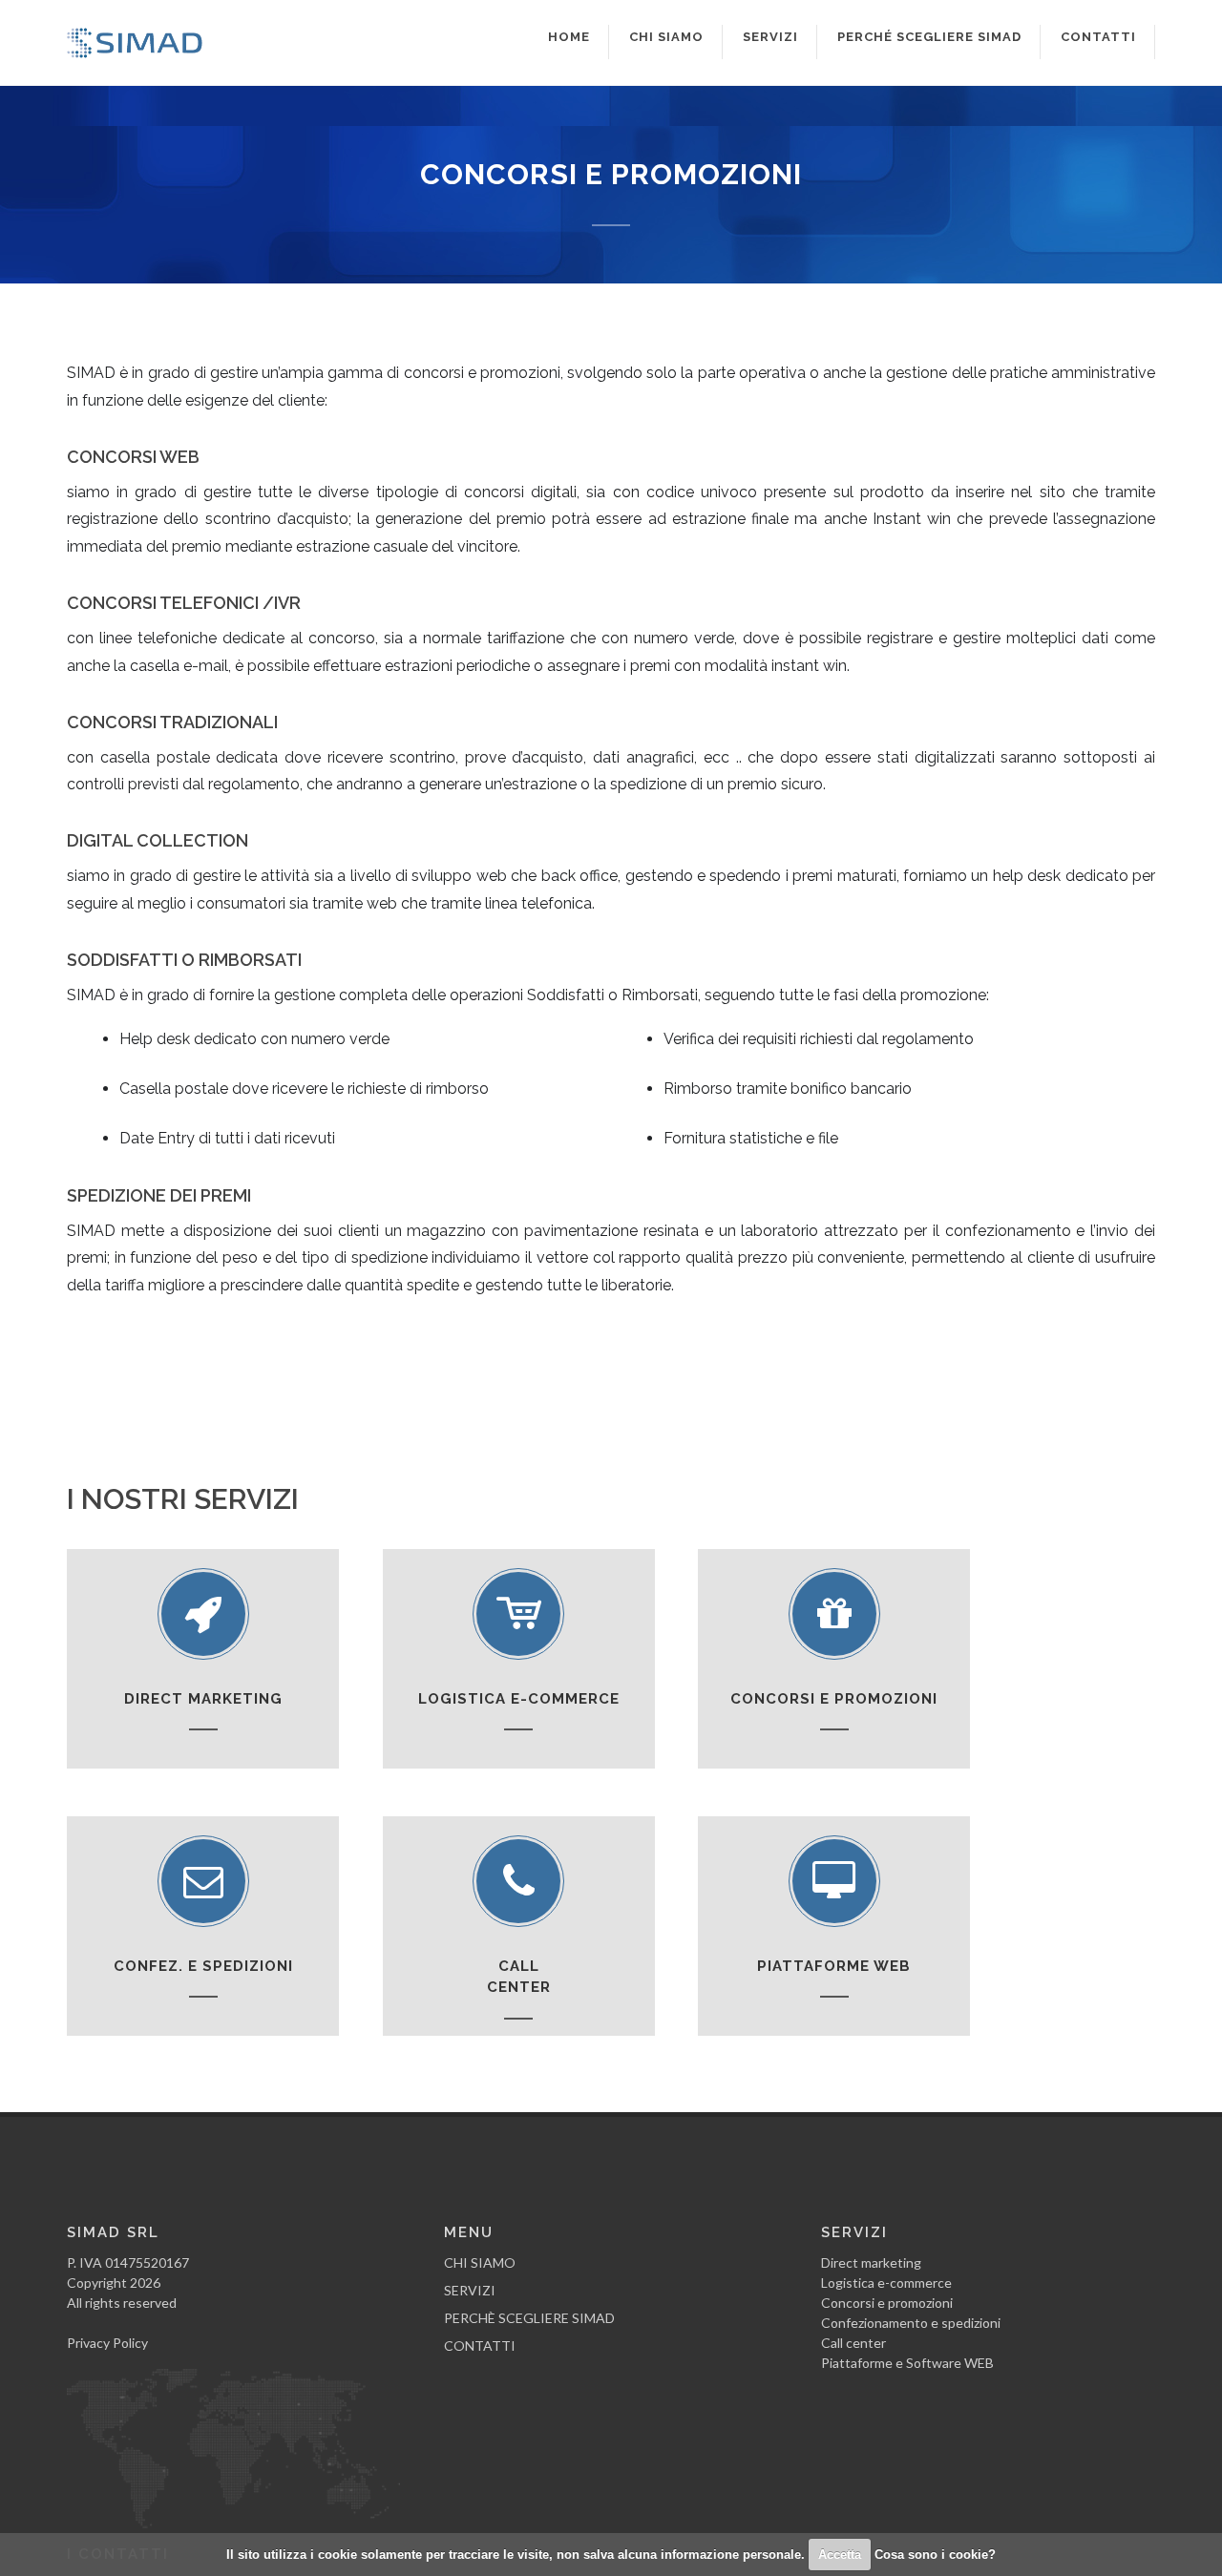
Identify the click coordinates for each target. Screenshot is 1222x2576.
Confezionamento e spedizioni (911, 2323)
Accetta (840, 2555)
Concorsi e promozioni (887, 2303)
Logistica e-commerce (886, 2283)
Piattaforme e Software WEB (907, 2363)
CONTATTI (480, 2346)
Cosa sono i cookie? (935, 2555)
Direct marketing (871, 2262)
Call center (853, 2343)
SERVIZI (470, 2290)
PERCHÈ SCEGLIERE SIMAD (529, 2318)
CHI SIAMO (480, 2262)
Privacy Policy (107, 2343)
